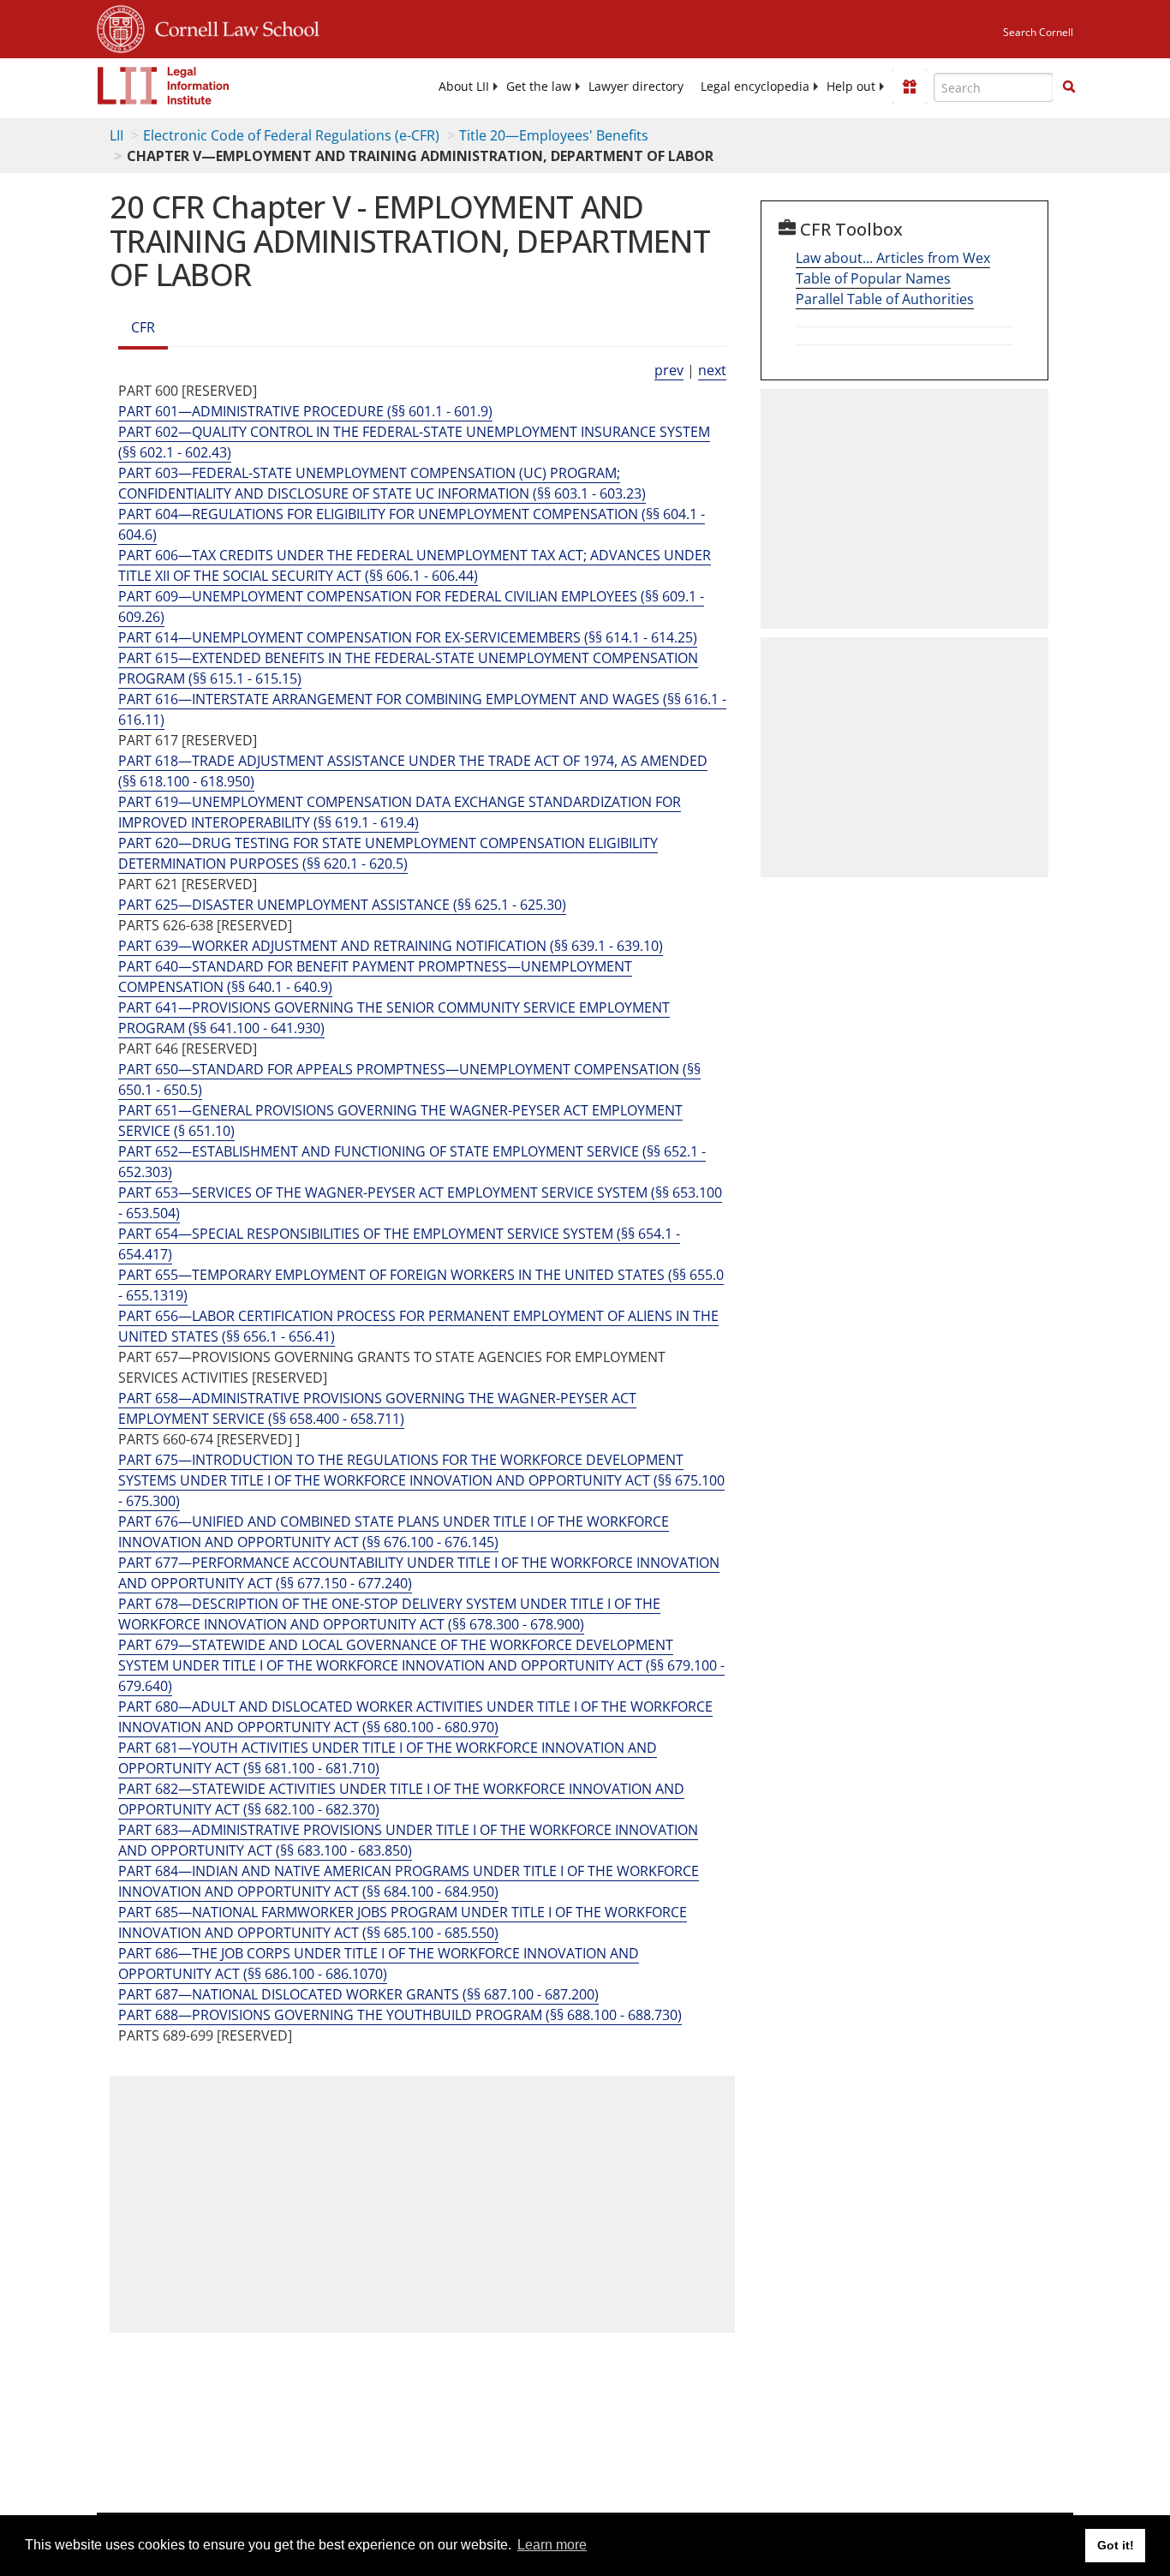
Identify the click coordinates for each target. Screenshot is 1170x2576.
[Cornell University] (121, 27)
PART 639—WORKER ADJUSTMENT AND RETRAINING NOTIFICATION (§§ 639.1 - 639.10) (391, 946)
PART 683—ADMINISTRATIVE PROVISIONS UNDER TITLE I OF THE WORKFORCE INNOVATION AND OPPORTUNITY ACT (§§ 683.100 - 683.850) (408, 1840)
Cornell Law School (232, 27)
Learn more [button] (552, 2545)
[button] (1069, 87)
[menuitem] (464, 87)
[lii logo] (164, 86)
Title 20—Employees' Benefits (554, 135)
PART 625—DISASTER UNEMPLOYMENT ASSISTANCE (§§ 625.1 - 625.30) (342, 905)
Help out (851, 87)
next (712, 370)
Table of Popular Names (873, 278)
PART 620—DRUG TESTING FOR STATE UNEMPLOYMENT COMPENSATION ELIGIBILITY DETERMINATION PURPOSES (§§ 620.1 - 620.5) (388, 853)
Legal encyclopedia (755, 87)
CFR (143, 327)
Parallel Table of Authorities (885, 299)
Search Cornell (1038, 32)
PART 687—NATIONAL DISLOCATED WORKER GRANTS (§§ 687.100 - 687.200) (358, 1994)
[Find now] (1069, 87)
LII (116, 135)
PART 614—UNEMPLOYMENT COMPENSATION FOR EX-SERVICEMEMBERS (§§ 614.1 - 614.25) (408, 637)
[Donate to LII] (910, 87)
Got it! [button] (1116, 2545)
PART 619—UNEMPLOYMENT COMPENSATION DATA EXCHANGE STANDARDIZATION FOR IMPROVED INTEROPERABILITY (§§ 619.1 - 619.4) (400, 812)
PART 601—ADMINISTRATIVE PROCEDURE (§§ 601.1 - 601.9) (305, 411)
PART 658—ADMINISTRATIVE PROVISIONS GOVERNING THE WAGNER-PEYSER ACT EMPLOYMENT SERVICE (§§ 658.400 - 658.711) (377, 1408)
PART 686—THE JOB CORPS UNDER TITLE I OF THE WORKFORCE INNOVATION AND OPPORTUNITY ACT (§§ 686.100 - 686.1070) (379, 1963)
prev (669, 370)
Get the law (539, 87)
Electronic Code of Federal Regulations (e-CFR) (291, 135)
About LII (464, 87)
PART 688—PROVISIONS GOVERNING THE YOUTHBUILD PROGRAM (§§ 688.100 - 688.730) (400, 2015)
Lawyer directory (636, 87)
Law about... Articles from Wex (893, 258)
